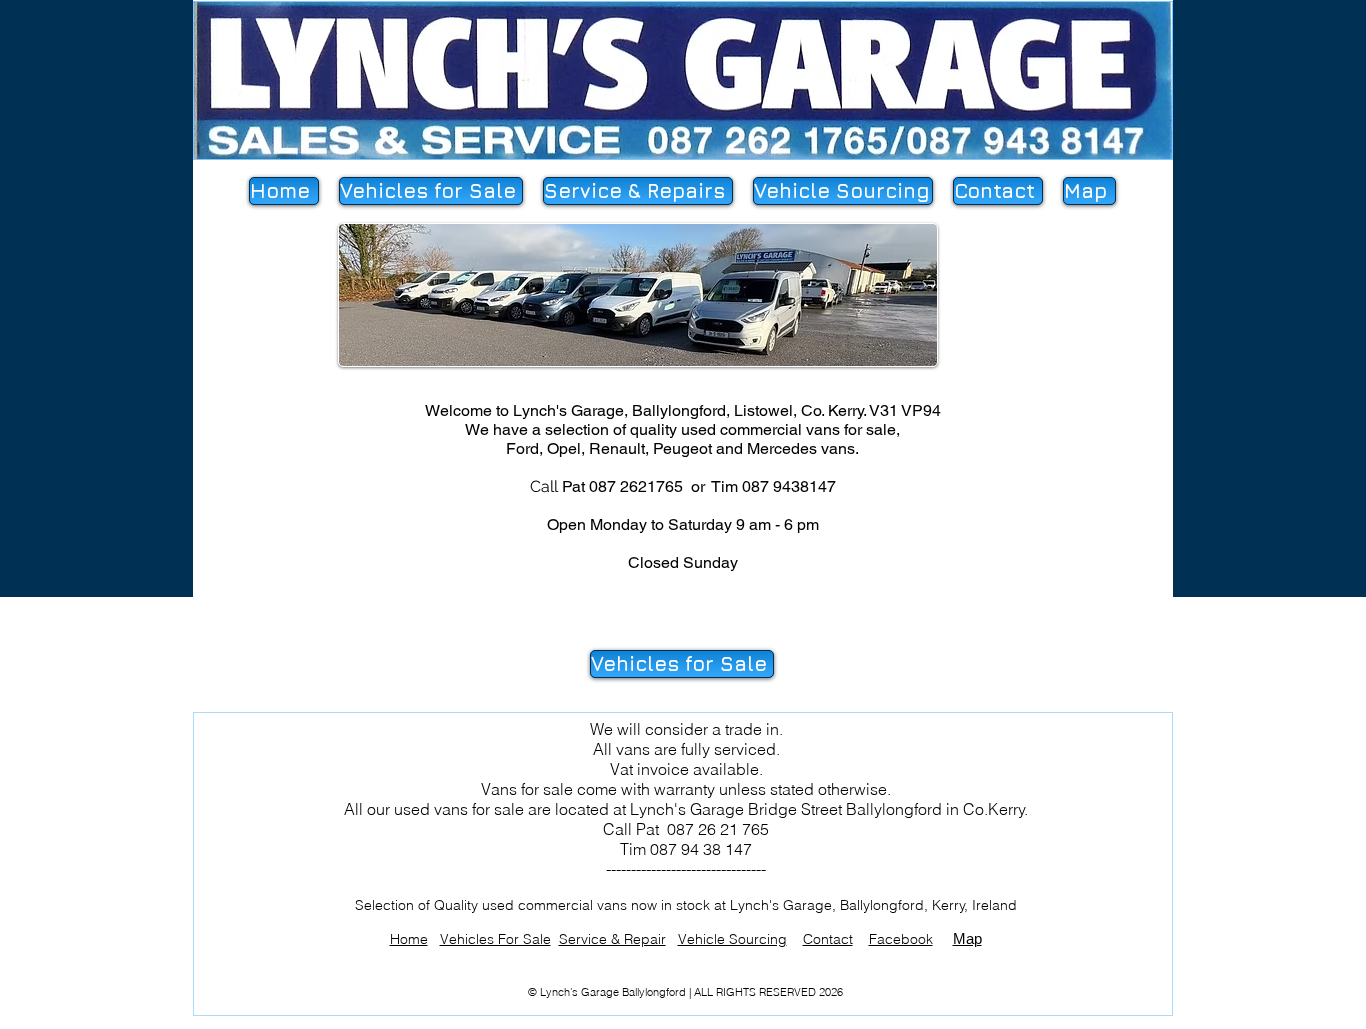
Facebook (901, 939)
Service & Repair (612, 939)
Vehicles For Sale (495, 939)
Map (967, 938)
